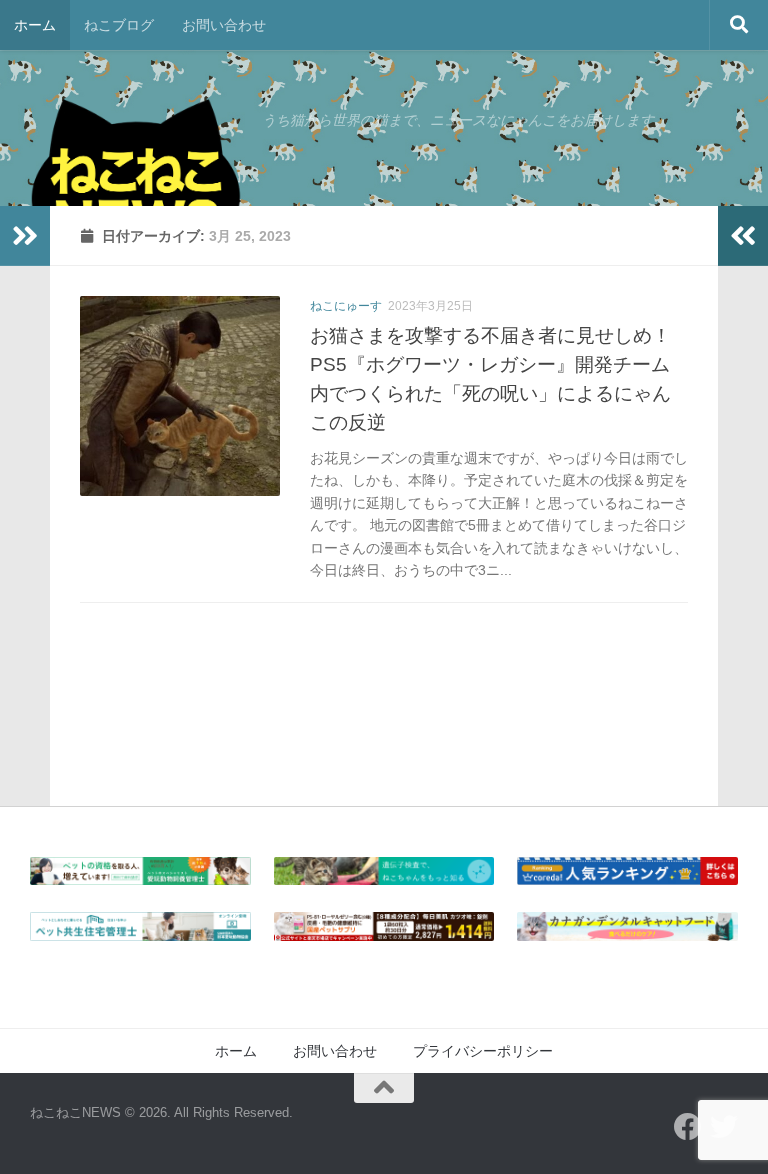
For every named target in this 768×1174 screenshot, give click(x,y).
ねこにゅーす (346, 306)
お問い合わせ (224, 25)
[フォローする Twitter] (724, 1127)
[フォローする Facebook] (688, 1127)
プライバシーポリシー (483, 1051)
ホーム (35, 25)
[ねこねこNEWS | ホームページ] (136, 190)
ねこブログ (119, 25)
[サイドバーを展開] (25, 236)
